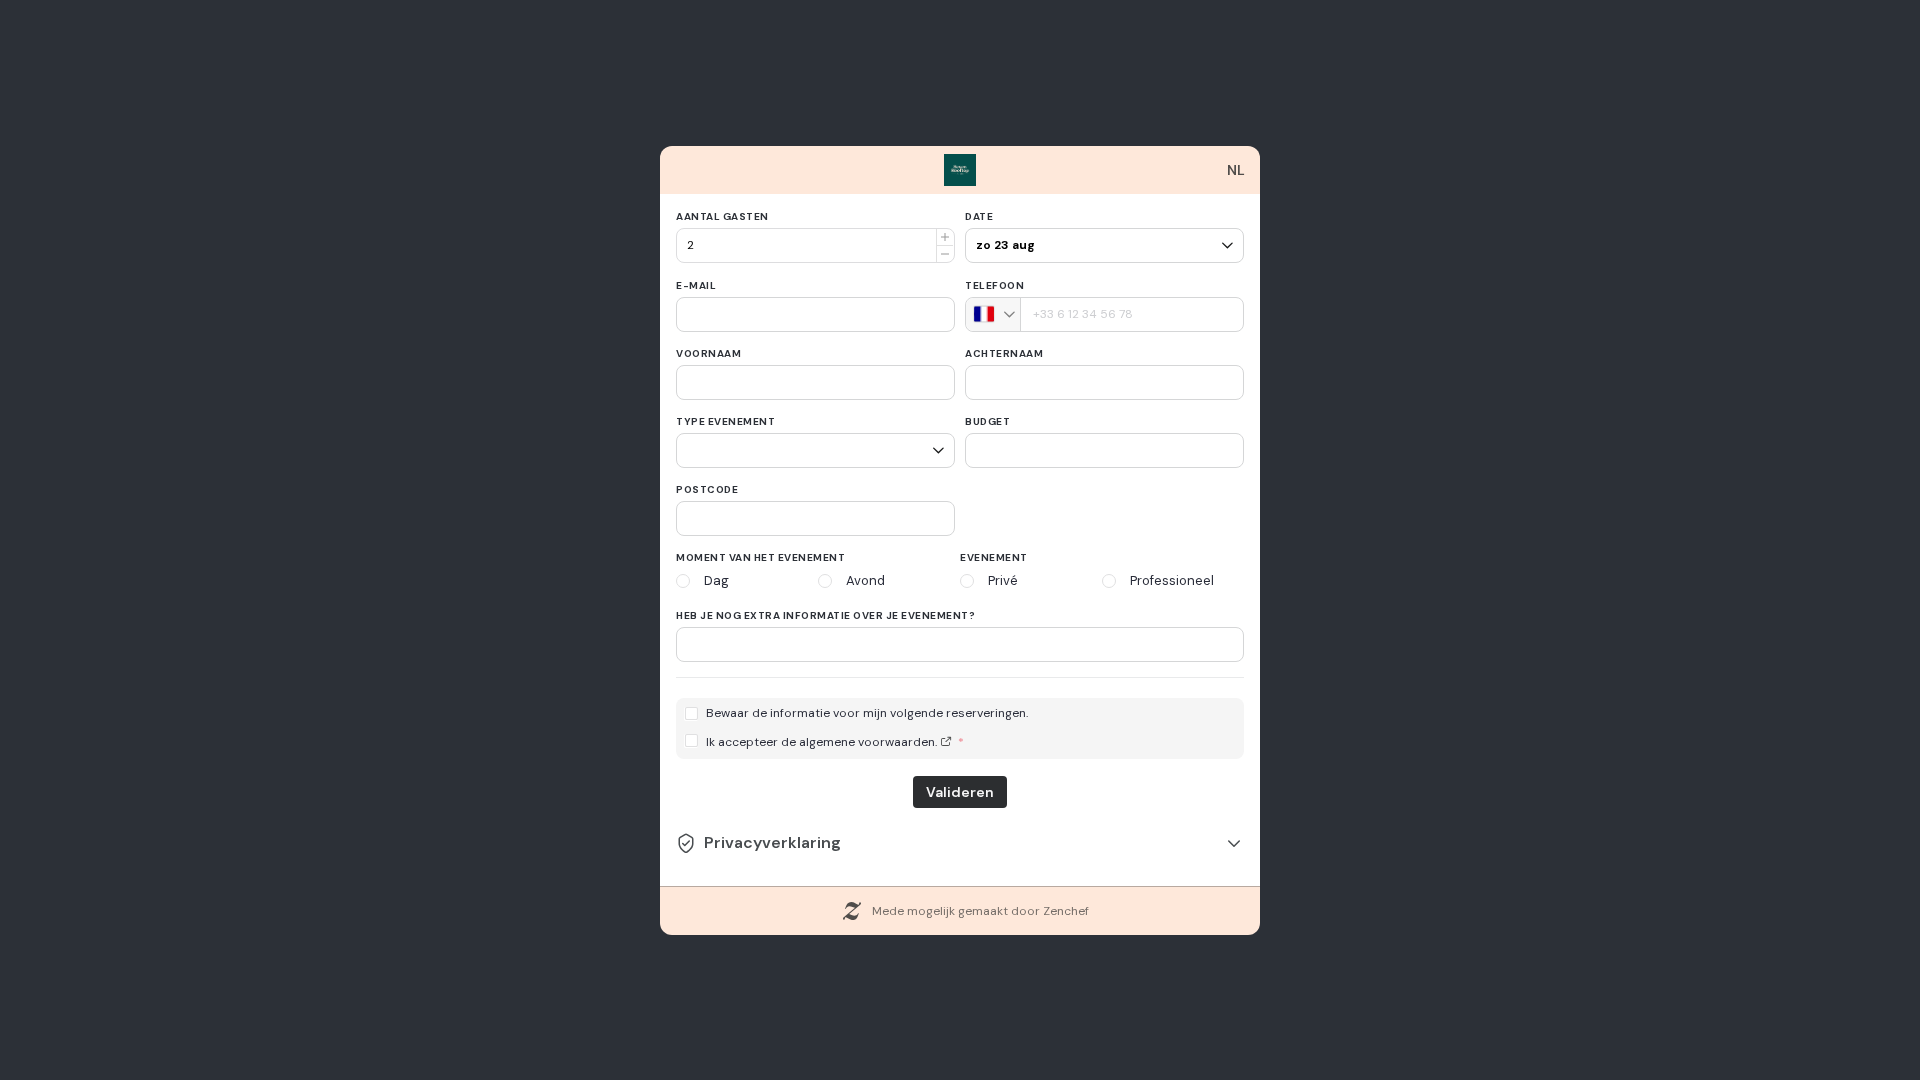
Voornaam (708, 353)
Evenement (994, 557)
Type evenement (725, 421)
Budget (987, 421)
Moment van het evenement (760, 557)
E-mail (696, 285)
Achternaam (1004, 353)
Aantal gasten (722, 216)
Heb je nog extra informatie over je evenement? (825, 615)
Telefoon (994, 285)
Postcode (707, 489)
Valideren (960, 792)
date (979, 216)
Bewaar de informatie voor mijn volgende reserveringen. (867, 713)
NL (1236, 170)
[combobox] (993, 314)
